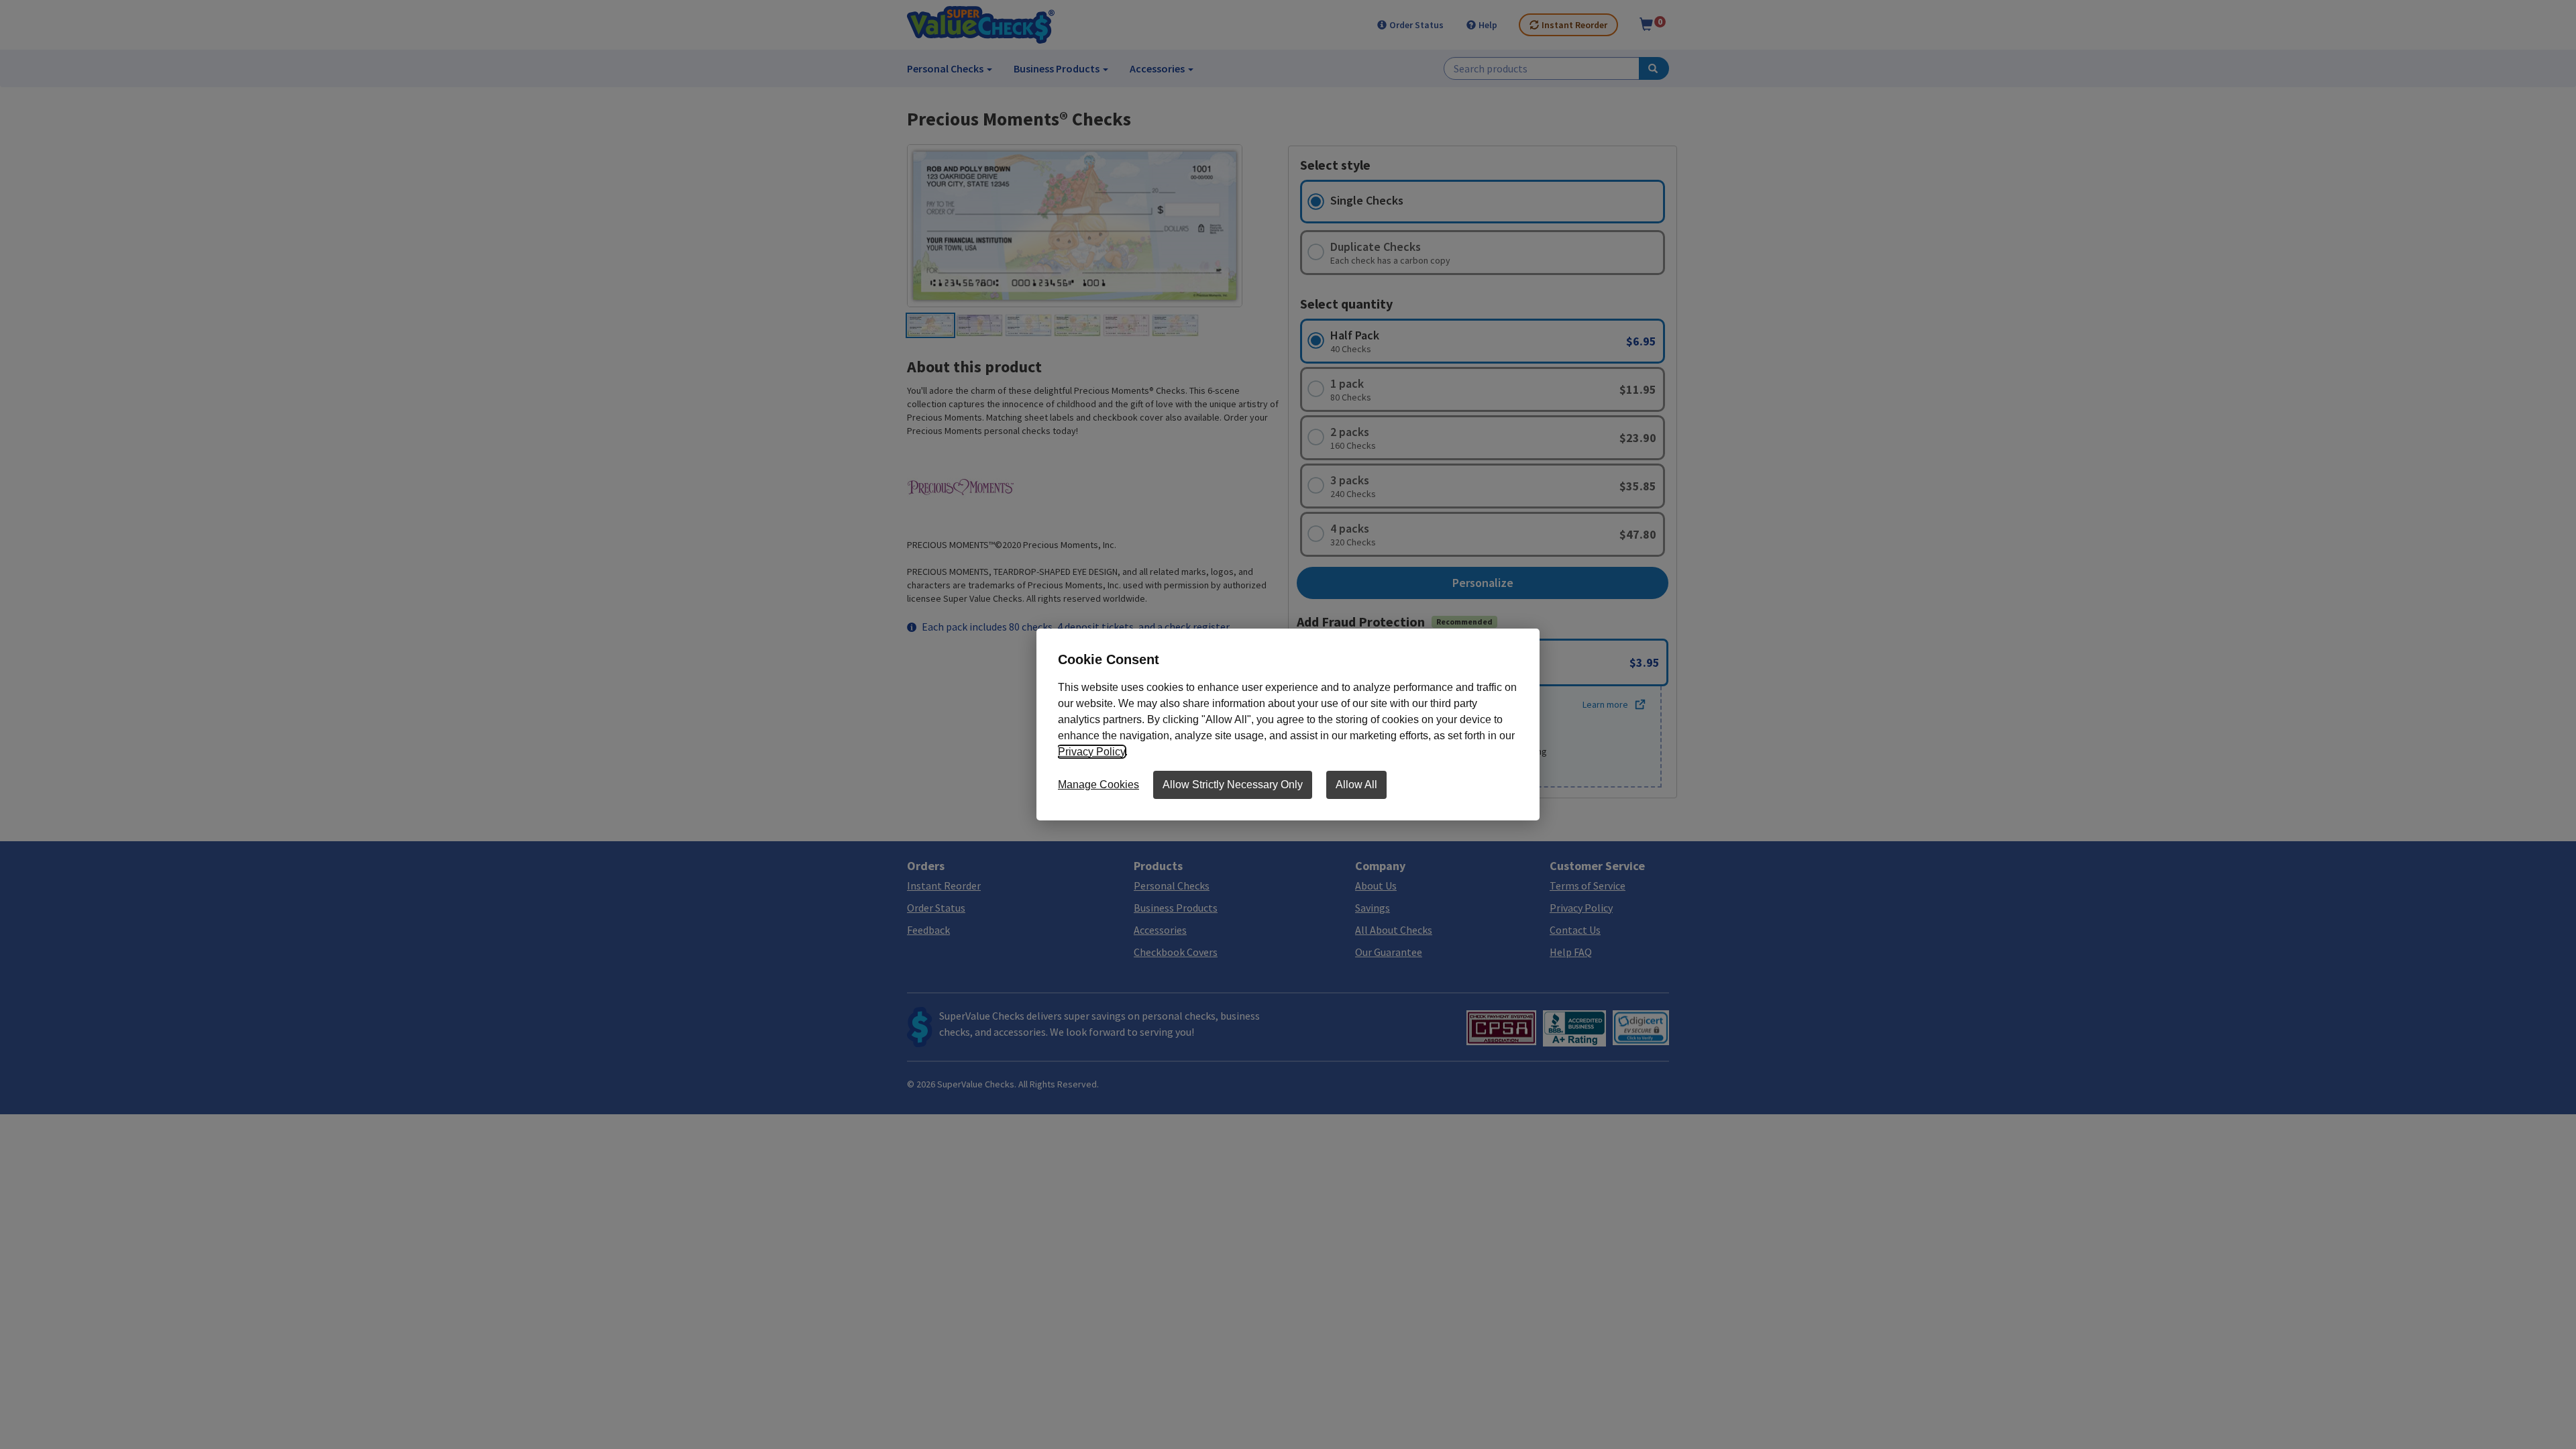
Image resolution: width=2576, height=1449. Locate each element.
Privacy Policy (1091, 752)
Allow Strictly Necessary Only (1233, 785)
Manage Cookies (1098, 785)
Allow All (1356, 785)
